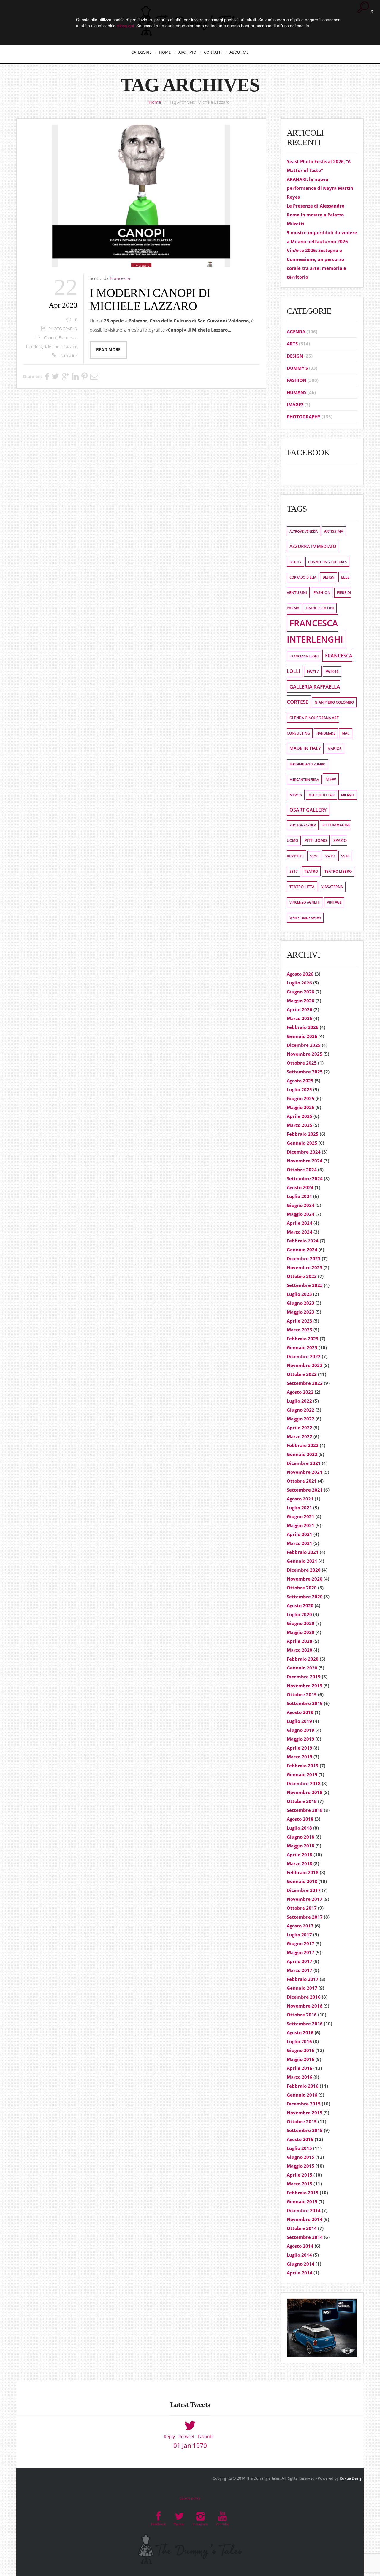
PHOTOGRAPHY (63, 329)
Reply (169, 2436)
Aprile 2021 (300, 1534)
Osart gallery (308, 810)
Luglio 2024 (299, 1196)
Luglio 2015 (299, 2148)
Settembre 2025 (305, 1072)
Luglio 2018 (299, 1828)
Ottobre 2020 (302, 1588)
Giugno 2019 (301, 1730)
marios (334, 749)
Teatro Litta (302, 887)
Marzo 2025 (300, 1125)
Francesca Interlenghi (315, 631)
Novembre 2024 (305, 1161)
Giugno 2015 (301, 2157)
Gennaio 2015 (302, 2201)
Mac (346, 733)
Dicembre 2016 (304, 1997)
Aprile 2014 (300, 2273)
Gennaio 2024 (302, 1250)
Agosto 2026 (300, 974)
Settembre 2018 (305, 1810)
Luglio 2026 (299, 983)
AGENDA (296, 332)
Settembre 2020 (305, 1597)
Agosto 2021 (300, 1499)
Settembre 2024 (305, 1178)
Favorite (206, 2436)
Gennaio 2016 (302, 2095)
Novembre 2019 (305, 1686)
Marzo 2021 (300, 1543)
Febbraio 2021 (303, 1552)
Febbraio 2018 (303, 1872)
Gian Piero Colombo (334, 702)
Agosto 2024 (300, 1187)
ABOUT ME (239, 52)
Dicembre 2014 (304, 2210)
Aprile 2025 (300, 1116)
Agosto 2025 (300, 1081)
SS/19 (330, 856)
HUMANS (297, 392)
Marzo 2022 (300, 1436)
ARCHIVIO (187, 52)
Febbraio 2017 (303, 1979)
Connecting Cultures (327, 562)
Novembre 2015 (305, 2113)
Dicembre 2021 (304, 1463)
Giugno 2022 (301, 1410)
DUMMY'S (297, 368)
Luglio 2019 (299, 1721)
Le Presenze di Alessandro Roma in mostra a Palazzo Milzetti (316, 215)
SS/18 (314, 856)
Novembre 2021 (305, 1472)
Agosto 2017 (300, 1926)
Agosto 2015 (300, 2139)
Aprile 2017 (300, 1961)
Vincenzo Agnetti (305, 902)
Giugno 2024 (301, 1205)
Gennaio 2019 (302, 1774)
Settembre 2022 (305, 1383)
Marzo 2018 (300, 1863)
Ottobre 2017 (302, 1908)
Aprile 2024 (300, 1223)
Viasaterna (332, 887)
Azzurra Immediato (313, 546)
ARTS (292, 344)
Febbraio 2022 (303, 1445)
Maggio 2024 (301, 1214)
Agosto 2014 (300, 2246)
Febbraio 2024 (303, 1241)
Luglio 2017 (299, 1935)
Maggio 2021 (301, 1525)
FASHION (297, 380)
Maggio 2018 (301, 1846)
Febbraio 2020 (303, 1659)
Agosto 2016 (300, 2032)
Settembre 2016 (305, 2024)
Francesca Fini (320, 608)
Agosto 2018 (300, 1819)
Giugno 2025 (301, 1098)
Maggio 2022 (301, 1419)
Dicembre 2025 (304, 1045)
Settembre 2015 (305, 2130)
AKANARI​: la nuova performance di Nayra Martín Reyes (320, 188)
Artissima (334, 531)
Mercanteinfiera (304, 780)
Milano (348, 795)
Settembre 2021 (305, 1490)
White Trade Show (305, 918)
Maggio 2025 (301, 1107)
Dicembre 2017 (304, 1890)
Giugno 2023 (301, 1303)
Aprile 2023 (300, 1321)
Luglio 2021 (299, 1508)
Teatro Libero (338, 871)
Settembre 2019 (305, 1703)
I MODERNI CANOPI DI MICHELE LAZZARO (150, 299)
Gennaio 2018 (302, 1881)
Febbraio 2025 (303, 1134)
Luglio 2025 (299, 1089)
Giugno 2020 (301, 1623)
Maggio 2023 (301, 1312)
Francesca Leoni (304, 656)
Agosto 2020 (300, 1605)
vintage (334, 902)
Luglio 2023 (299, 1294)
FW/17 (313, 671)
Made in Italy (305, 748)
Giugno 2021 (301, 1516)
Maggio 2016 (301, 2059)
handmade (326, 733)
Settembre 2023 (305, 1285)
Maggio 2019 (301, 1739)
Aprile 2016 (300, 2068)
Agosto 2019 (300, 1712)
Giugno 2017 (301, 1943)
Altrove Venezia (304, 531)
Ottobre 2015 (302, 2121)
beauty (296, 562)
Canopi (50, 338)
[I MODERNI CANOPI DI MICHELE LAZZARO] (141, 196)
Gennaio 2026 (302, 1036)
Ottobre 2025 (302, 1063)
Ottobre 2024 (302, 1170)
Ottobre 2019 (302, 1694)
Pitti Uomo (316, 840)
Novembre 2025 (305, 1054)
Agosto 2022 (300, 1392)
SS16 (345, 856)
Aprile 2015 (300, 2175)
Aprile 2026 (300, 1009)
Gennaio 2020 (302, 1668)
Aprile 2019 (300, 1748)
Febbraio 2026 (303, 1027)
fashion (322, 592)
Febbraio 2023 (303, 1339)
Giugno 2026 (301, 992)
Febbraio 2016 (303, 2086)
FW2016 (332, 672)
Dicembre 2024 (304, 1152)
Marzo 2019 (300, 1757)
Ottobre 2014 (302, 2228)
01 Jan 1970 (190, 2446)
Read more (108, 350)
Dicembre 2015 (304, 2104)
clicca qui (125, 26)
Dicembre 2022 (304, 1356)
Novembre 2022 (305, 1365)
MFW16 (296, 795)
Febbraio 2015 (303, 2193)
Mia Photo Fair (322, 795)
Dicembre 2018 (304, 1783)
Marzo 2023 (300, 1330)
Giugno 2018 (301, 1837)
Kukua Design (352, 2478)
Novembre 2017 (305, 1899)
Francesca (120, 278)
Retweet (186, 2436)
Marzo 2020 (300, 1650)
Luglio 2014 (299, 2255)
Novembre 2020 (305, 1579)
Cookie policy (190, 2498)
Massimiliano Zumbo (308, 764)
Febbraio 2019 (303, 1766)
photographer (303, 825)
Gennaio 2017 (302, 1988)
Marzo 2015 (300, 2184)
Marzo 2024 (300, 1232)
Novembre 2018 (305, 1792)
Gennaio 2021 (302, 1561)
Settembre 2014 (305, 2237)
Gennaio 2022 (302, 1454)
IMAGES (295, 404)
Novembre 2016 (305, 2006)
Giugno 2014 (301, 2264)
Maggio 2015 (301, 2166)
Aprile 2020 (300, 1641)
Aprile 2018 (300, 1855)
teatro (311, 871)
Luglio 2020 (299, 1614)
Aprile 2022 (300, 1428)
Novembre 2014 (305, 2219)
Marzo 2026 (300, 1018)
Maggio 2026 (301, 1001)
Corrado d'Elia (303, 577)
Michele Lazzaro (63, 347)
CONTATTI (213, 52)
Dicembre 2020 (304, 1570)
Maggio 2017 (301, 1952)
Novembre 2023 (305, 1267)
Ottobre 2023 (302, 1276)
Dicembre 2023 (304, 1258)
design (329, 577)
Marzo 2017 (300, 1970)
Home (155, 102)
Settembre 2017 (305, 1917)
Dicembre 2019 (304, 1677)
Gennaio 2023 (302, 1347)
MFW (331, 779)
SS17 (294, 871)
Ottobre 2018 (302, 1801)
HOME (165, 52)
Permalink (68, 356)
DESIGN (295, 356)
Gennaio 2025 (302, 1143)
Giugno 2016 (301, 2050)
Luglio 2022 (299, 1401)
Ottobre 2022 (302, 1374)
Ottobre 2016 (302, 2015)
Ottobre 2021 (302, 1481)
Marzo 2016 (300, 2077)
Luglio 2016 (299, 2041)
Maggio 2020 (301, 1632)
